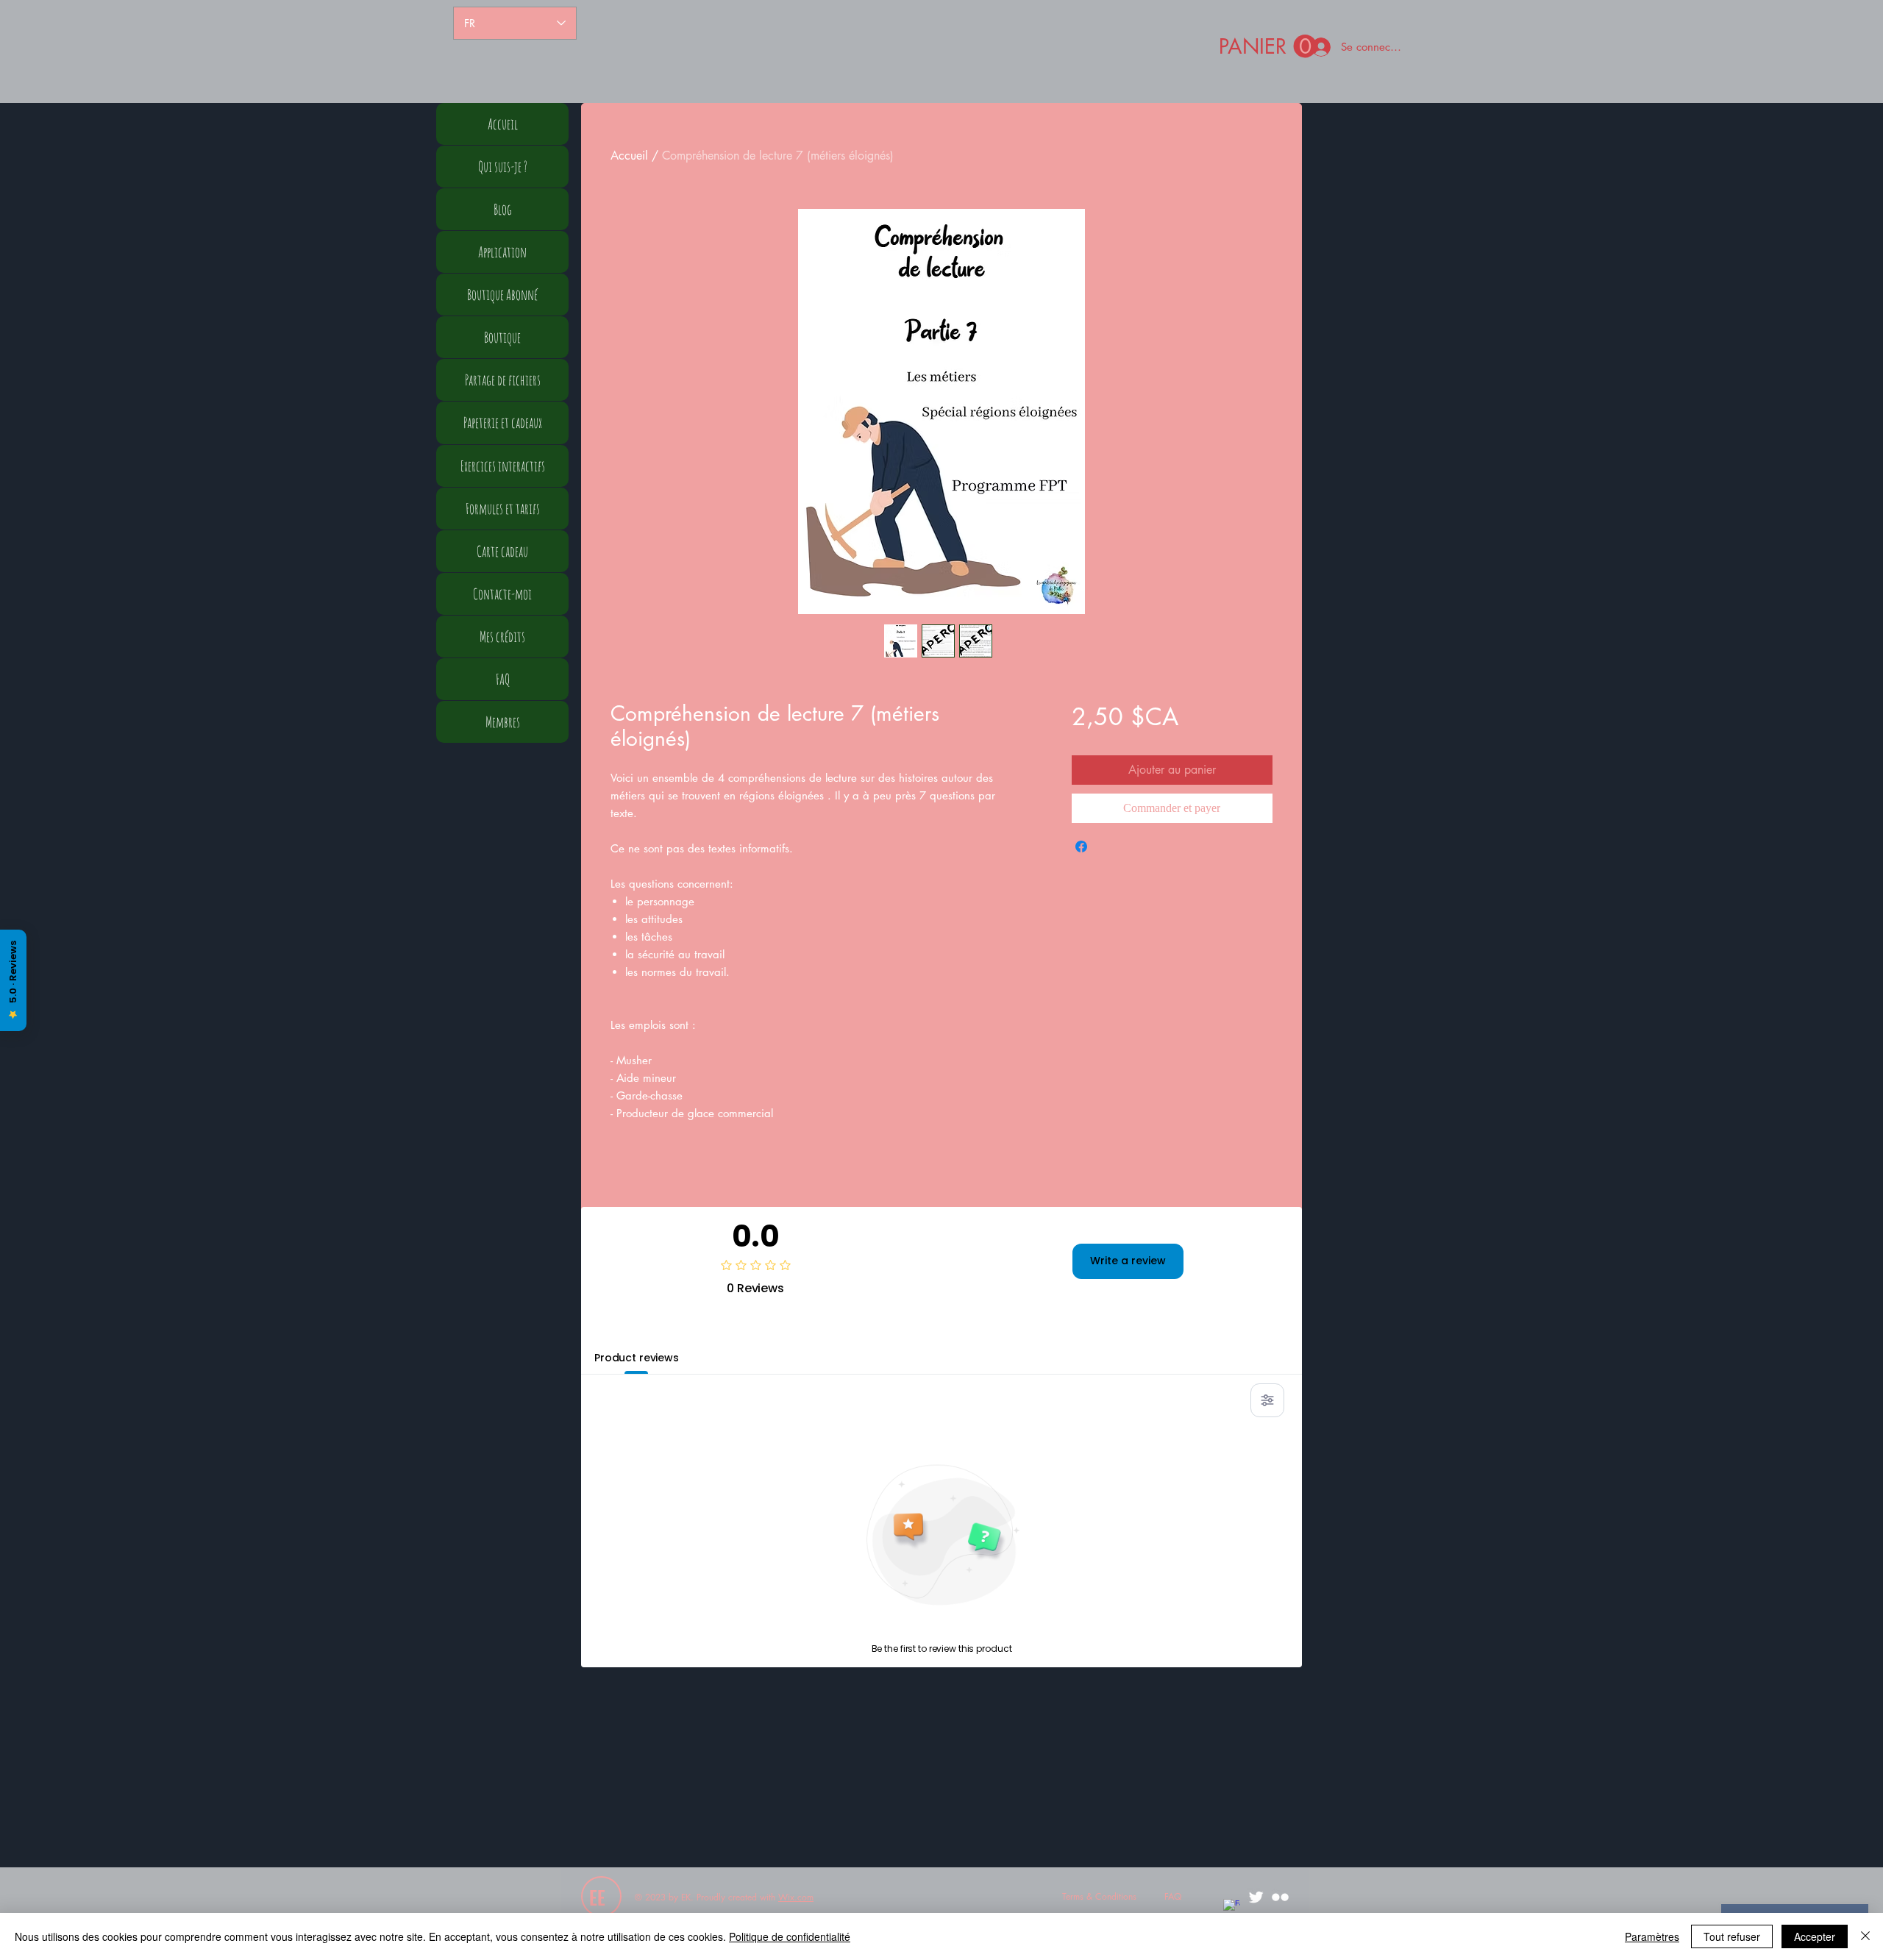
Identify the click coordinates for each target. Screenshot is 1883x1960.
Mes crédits (502, 637)
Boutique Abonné (502, 295)
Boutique (502, 337)
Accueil (629, 156)
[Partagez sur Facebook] (1081, 847)
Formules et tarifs (503, 509)
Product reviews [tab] (637, 1358)
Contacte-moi (502, 594)
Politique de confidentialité (790, 1936)
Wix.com (796, 1897)
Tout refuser (1732, 1936)
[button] (1268, 47)
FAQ (503, 679)
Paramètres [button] (1652, 1936)
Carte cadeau (502, 551)
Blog (503, 209)
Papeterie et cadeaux (503, 423)
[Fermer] (1865, 1936)
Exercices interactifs (503, 466)
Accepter (1815, 1936)
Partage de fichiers (503, 380)
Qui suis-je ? (503, 167)
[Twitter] (1256, 1897)
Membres (503, 722)
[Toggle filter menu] (1267, 1400)
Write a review (1128, 1261)
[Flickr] (1280, 1897)
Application (502, 252)
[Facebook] (1232, 1907)
